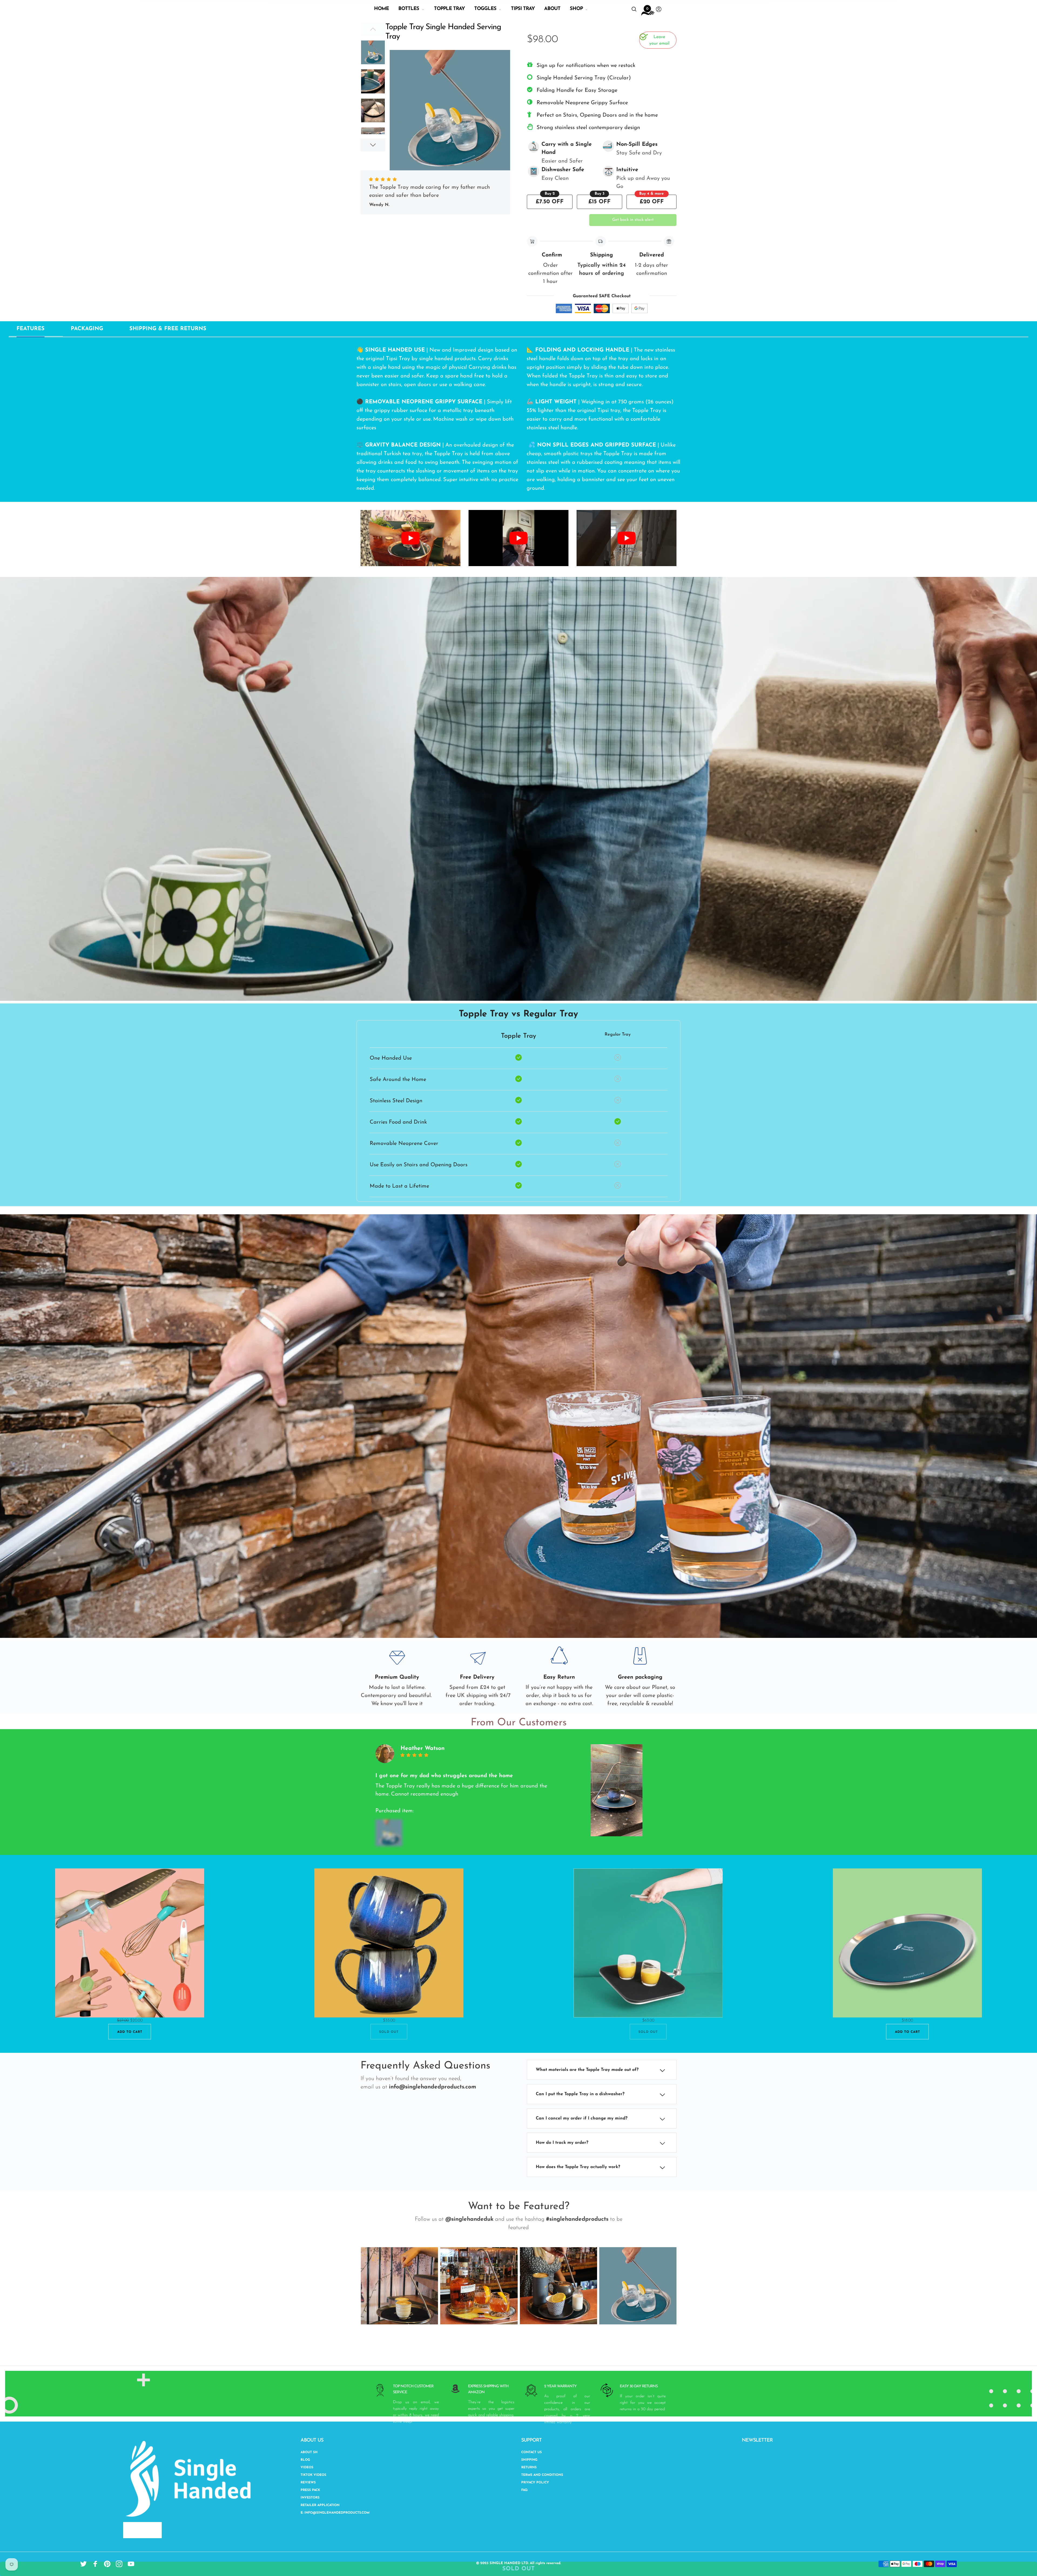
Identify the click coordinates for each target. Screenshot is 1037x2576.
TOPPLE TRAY (449, 9)
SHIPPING (529, 2460)
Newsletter (757, 2440)
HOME (381, 9)
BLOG (305, 2460)
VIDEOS (307, 2467)
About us (312, 2440)
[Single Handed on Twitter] (83, 2564)
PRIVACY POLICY (535, 2483)
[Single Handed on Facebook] (95, 2564)
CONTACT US (531, 2452)
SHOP (576, 9)
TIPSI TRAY (523, 9)
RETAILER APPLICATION (320, 2505)
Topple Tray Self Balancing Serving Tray (448, 46)
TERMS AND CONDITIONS (542, 2475)
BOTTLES (409, 9)
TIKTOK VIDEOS (313, 2475)
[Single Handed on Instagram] (119, 2564)
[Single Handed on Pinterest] (107, 2564)
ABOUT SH (309, 2452)
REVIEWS (308, 2483)
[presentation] (352, 2286)
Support (531, 2440)
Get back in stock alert (633, 220)
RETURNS (529, 2467)
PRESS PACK (310, 2490)
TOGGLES (485, 9)
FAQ (524, 2490)
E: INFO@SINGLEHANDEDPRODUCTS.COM (335, 2513)
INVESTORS (310, 2498)
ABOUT (552, 9)
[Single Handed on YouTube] (131, 2564)
